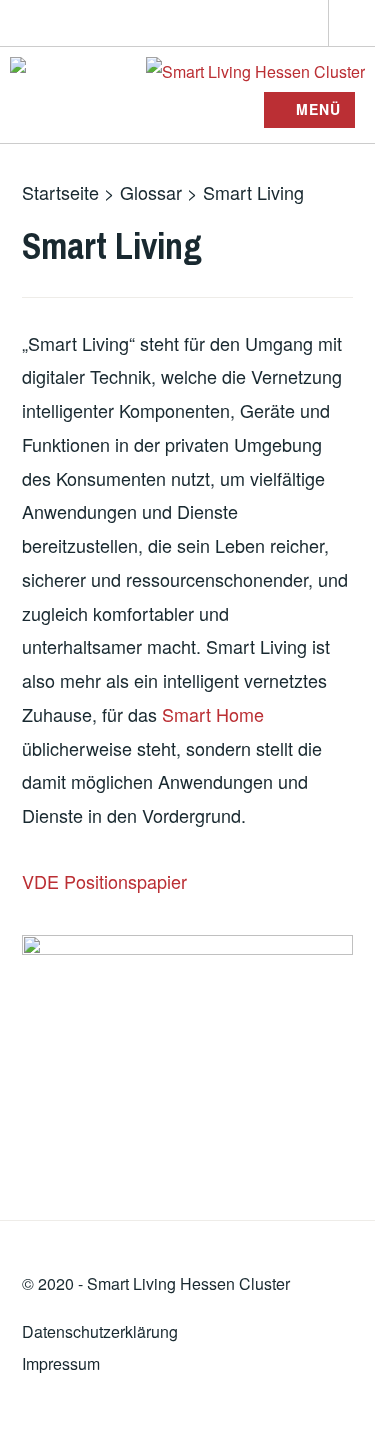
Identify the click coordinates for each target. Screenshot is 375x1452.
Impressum (61, 1363)
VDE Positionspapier (104, 881)
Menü (318, 109)
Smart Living (131, 1283)
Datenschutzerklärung (100, 1331)
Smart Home (213, 714)
